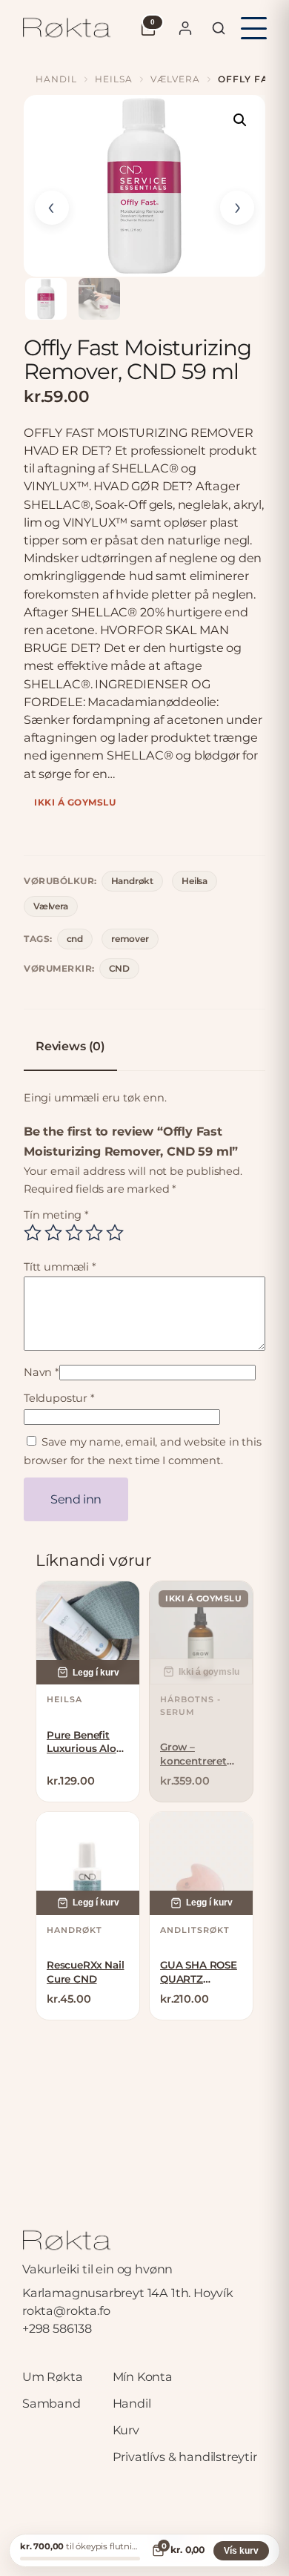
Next (237, 208)
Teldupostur (59, 1398)
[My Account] (185, 28)
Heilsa (114, 79)
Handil (56, 79)
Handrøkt (133, 881)
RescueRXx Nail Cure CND (85, 1971)
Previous (52, 208)
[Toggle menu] (254, 28)
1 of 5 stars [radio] (33, 1233)
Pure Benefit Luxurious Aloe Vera (84, 1742)
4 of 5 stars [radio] (94, 1233)
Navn (41, 1372)
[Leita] (219, 28)
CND (119, 968)
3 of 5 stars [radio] (74, 1233)
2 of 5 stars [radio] (53, 1233)
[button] (240, 120)
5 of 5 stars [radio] (115, 1233)
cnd (75, 939)
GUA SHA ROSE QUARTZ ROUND (199, 1972)
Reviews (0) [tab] (70, 1046)
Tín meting (56, 1215)
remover (130, 939)
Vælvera (175, 79)
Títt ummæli (60, 1267)
